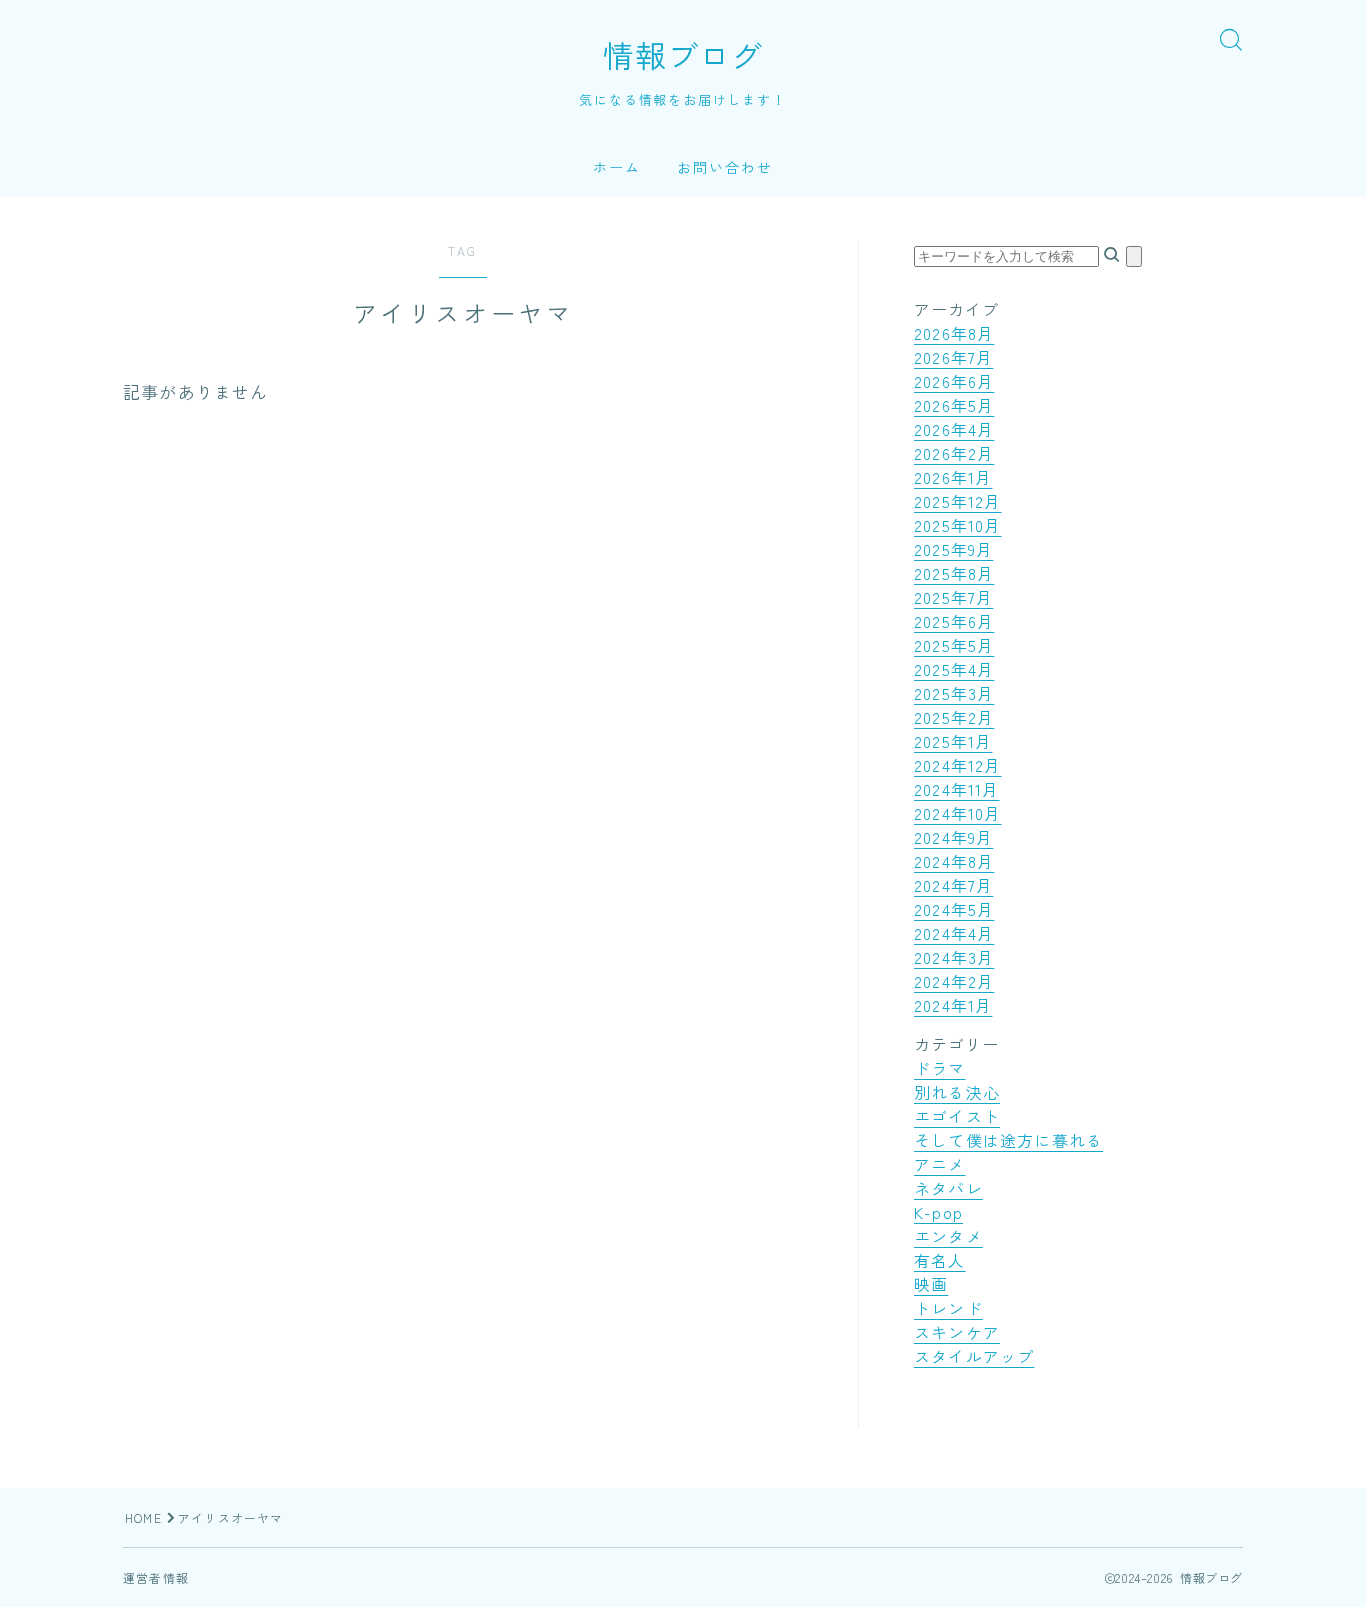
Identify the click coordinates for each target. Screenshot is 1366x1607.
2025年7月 (953, 597)
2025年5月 (954, 645)
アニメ (940, 1164)
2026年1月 (953, 477)
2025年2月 (954, 717)
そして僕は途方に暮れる (1008, 1140)
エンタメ (948, 1236)
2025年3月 (954, 693)
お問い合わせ (725, 167)
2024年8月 (954, 861)
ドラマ (940, 1068)
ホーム (617, 167)
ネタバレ (948, 1188)
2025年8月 (954, 573)
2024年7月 (953, 885)
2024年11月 (957, 789)
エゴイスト (957, 1116)
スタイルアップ (974, 1356)
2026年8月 (954, 333)
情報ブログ (683, 55)
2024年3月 (954, 957)
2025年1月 (953, 741)
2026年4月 (954, 429)
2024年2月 (954, 981)
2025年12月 (958, 501)
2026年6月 (954, 381)
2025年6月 (954, 621)
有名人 (940, 1260)
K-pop (938, 1212)
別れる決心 (957, 1092)
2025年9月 (953, 549)
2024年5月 (954, 909)
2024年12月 (958, 765)
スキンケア (957, 1332)
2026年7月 (953, 357)
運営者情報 (156, 1577)
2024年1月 (953, 1005)
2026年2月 (954, 453)
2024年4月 (954, 933)
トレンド (948, 1308)
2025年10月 (958, 525)
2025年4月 (954, 669)
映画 (931, 1284)
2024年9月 (953, 837)
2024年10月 (958, 813)
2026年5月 (954, 405)
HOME (143, 1517)
